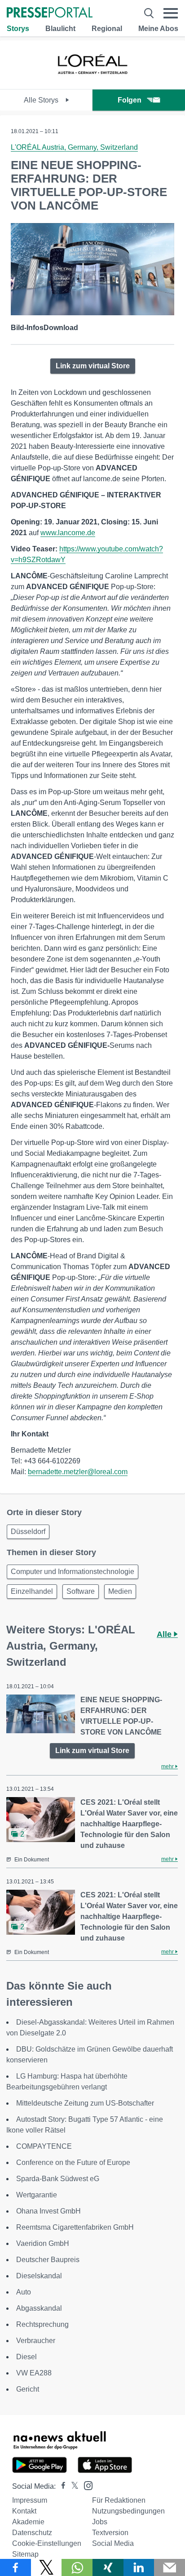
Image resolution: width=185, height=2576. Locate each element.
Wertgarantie (37, 2195)
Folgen (130, 100)
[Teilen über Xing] (108, 2567)
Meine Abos (158, 29)
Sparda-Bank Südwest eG (58, 2179)
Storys (18, 29)
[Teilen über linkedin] (139, 2567)
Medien (120, 1591)
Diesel (26, 2357)
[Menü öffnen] (171, 13)
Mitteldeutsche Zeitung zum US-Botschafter (85, 2103)
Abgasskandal (39, 2308)
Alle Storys (42, 100)
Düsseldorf (28, 1532)
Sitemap (25, 2554)
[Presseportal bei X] (72, 2486)
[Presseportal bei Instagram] (86, 2485)
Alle (165, 1634)
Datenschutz (32, 2533)
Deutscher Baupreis (48, 2260)
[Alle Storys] (92, 81)
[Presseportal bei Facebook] (61, 2486)
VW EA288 (34, 2373)
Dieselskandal (39, 2276)
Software (81, 1591)
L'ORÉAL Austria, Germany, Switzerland (74, 147)
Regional (107, 29)
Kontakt (24, 2511)
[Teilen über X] (46, 2567)
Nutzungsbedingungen (128, 2511)
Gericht (28, 2389)
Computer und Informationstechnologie (73, 1572)
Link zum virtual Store (93, 366)
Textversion (110, 2533)
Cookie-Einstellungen (47, 2543)
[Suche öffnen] (149, 13)
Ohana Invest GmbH (48, 2211)
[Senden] (170, 2567)
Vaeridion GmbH (43, 2243)
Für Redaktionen (119, 2500)
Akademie (28, 2522)
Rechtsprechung (42, 2324)
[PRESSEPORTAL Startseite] (50, 13)
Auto (24, 2292)
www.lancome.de (68, 533)
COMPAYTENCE (44, 2146)
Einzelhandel (32, 1591)
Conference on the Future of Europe (73, 2162)
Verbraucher (36, 2341)
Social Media (113, 2543)
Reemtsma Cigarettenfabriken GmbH (75, 2227)
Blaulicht (60, 29)
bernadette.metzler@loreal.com (78, 1472)
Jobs (100, 2522)
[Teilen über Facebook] (15, 2567)
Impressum (30, 2500)
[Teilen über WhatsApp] (77, 2567)
